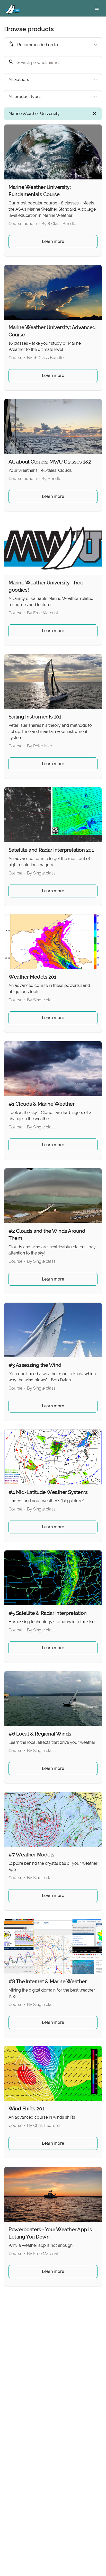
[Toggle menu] (97, 8)
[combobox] (53, 45)
